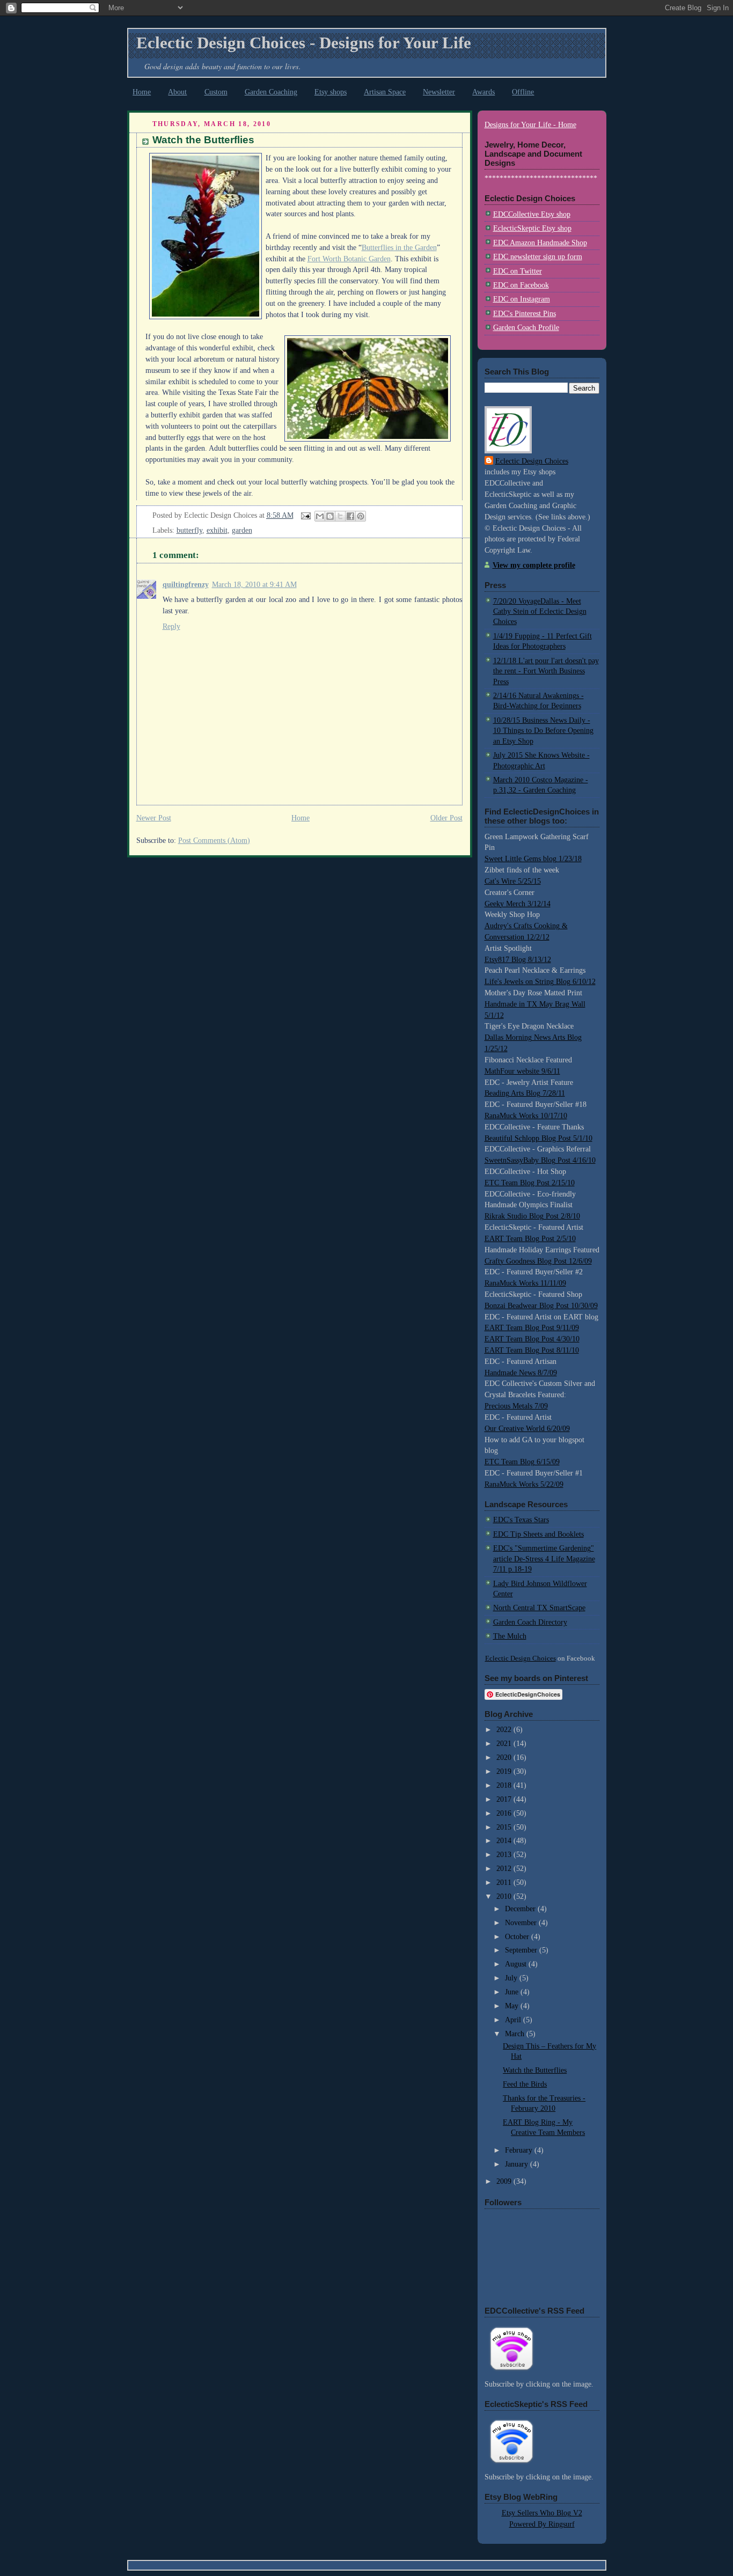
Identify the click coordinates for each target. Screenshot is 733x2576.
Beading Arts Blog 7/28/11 (525, 1093)
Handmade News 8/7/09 (521, 1373)
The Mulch (510, 1636)
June (513, 1992)
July (512, 1978)
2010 (505, 1896)
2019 (505, 1771)
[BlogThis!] (330, 516)
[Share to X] (340, 516)
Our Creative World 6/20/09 (527, 1429)
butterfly (189, 530)
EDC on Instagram (522, 299)
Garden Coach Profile (526, 328)
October (518, 1937)
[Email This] (320, 516)
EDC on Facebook (521, 285)
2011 (505, 1883)
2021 (505, 1744)
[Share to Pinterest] (361, 516)
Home (142, 92)
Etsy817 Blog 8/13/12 (518, 960)
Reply (171, 626)
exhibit (217, 530)
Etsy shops (331, 92)
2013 (505, 1855)
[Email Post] (306, 515)
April (514, 2020)
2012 (505, 1869)
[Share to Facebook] (350, 516)
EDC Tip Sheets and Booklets (538, 1534)
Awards (483, 92)
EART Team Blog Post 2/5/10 (530, 1239)
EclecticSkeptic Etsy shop (532, 228)
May (513, 2006)
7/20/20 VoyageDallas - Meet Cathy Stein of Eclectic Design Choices (540, 612)
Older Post (446, 818)
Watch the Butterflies (203, 140)
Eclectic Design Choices (532, 461)
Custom (216, 92)
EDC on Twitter (518, 271)
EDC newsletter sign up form (538, 257)
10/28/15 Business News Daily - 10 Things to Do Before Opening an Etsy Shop (543, 731)
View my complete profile (534, 565)
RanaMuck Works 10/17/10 (526, 1116)
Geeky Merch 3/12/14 (518, 904)
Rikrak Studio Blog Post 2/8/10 (532, 1216)
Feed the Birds (525, 2084)
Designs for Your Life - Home (530, 125)
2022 (505, 1730)
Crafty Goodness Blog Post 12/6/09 (538, 1261)
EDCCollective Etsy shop (532, 214)
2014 (505, 1841)
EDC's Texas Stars (521, 1520)
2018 (505, 1785)
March (516, 2034)
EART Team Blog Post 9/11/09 (532, 1328)
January (518, 2164)
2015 (505, 1827)
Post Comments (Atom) (214, 841)
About (177, 92)
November (522, 1923)
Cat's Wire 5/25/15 (513, 881)
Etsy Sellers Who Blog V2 (542, 2513)
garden (242, 530)
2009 (505, 2181)
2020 (505, 1757)
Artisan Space (385, 92)
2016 (505, 1813)
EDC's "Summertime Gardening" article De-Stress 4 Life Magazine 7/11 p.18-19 (544, 1559)
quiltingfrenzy (186, 585)
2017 (505, 1799)
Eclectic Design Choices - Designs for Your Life (304, 43)
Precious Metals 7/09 (516, 1406)
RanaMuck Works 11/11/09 (525, 1283)
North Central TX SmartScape (539, 1608)
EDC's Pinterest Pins (525, 314)
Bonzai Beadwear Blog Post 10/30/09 (541, 1306)
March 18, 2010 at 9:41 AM (254, 585)
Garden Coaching (271, 92)
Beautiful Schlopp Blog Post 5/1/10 (538, 1138)
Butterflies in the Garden (399, 248)
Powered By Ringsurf (542, 2524)
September (522, 1950)
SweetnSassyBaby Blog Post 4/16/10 (540, 1160)
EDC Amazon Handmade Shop (540, 243)
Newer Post (154, 818)
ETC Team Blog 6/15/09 (522, 1462)
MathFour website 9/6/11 (522, 1071)
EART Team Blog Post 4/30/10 (532, 1339)
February (520, 2150)
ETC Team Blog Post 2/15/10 (530, 1183)
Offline (523, 92)
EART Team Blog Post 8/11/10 (532, 1350)
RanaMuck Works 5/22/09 (524, 1484)
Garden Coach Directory (530, 1622)
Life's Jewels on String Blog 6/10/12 (540, 982)
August (517, 1964)
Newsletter (439, 92)
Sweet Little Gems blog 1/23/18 (533, 859)
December (521, 1909)
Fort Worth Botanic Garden (349, 259)
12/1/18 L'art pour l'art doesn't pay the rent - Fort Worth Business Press (546, 671)
